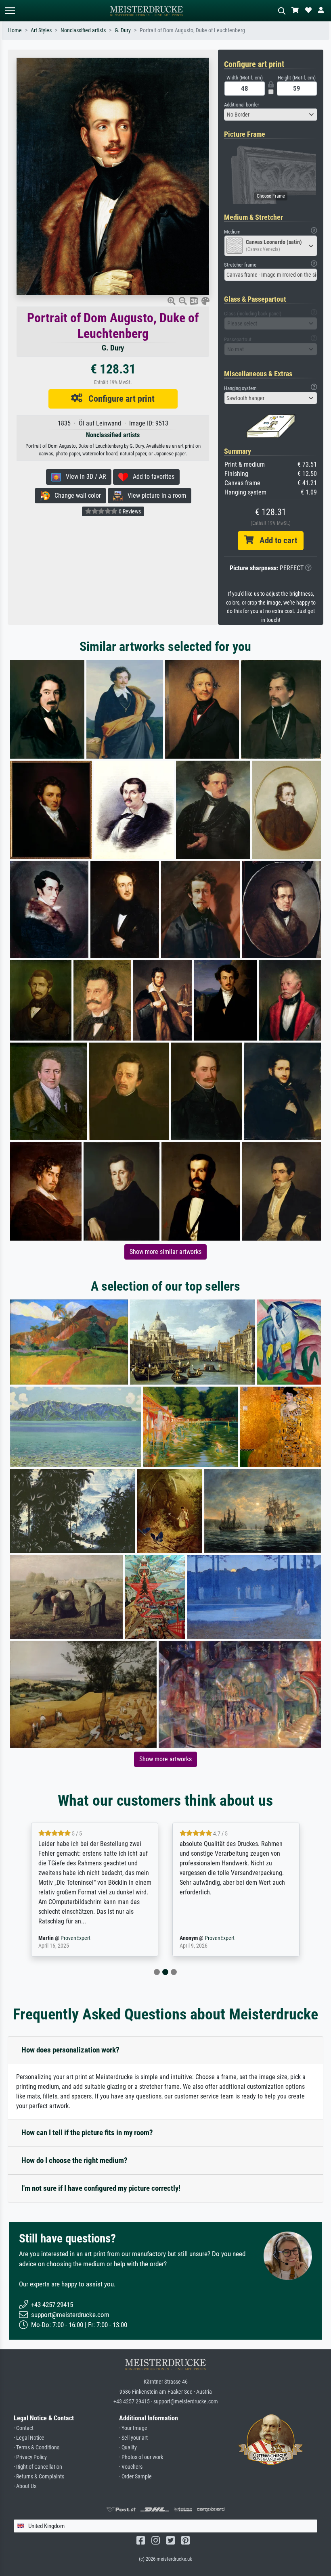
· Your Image (133, 2428)
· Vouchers (131, 2467)
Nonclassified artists (83, 30)
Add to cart (275, 540)
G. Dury (123, 30)
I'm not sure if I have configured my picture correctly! (101, 2188)
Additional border (242, 105)
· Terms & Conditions (37, 2448)
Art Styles (41, 30)
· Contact (24, 2428)
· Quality (128, 2448)
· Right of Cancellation (38, 2467)
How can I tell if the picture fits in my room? (87, 2133)
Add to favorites (151, 477)
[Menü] (10, 11)
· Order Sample (135, 2477)
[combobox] (271, 115)
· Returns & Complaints (39, 2477)
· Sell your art (133, 2438)
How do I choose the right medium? (74, 2160)
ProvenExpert (70, 1938)
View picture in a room (154, 495)
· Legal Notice (29, 2438)
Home (15, 30)
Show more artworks (165, 1759)
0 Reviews (129, 511)
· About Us (25, 2486)
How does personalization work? (70, 2050)
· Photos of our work (141, 2457)
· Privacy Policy (30, 2457)
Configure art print (118, 398)
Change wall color (75, 495)
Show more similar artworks (165, 1252)
